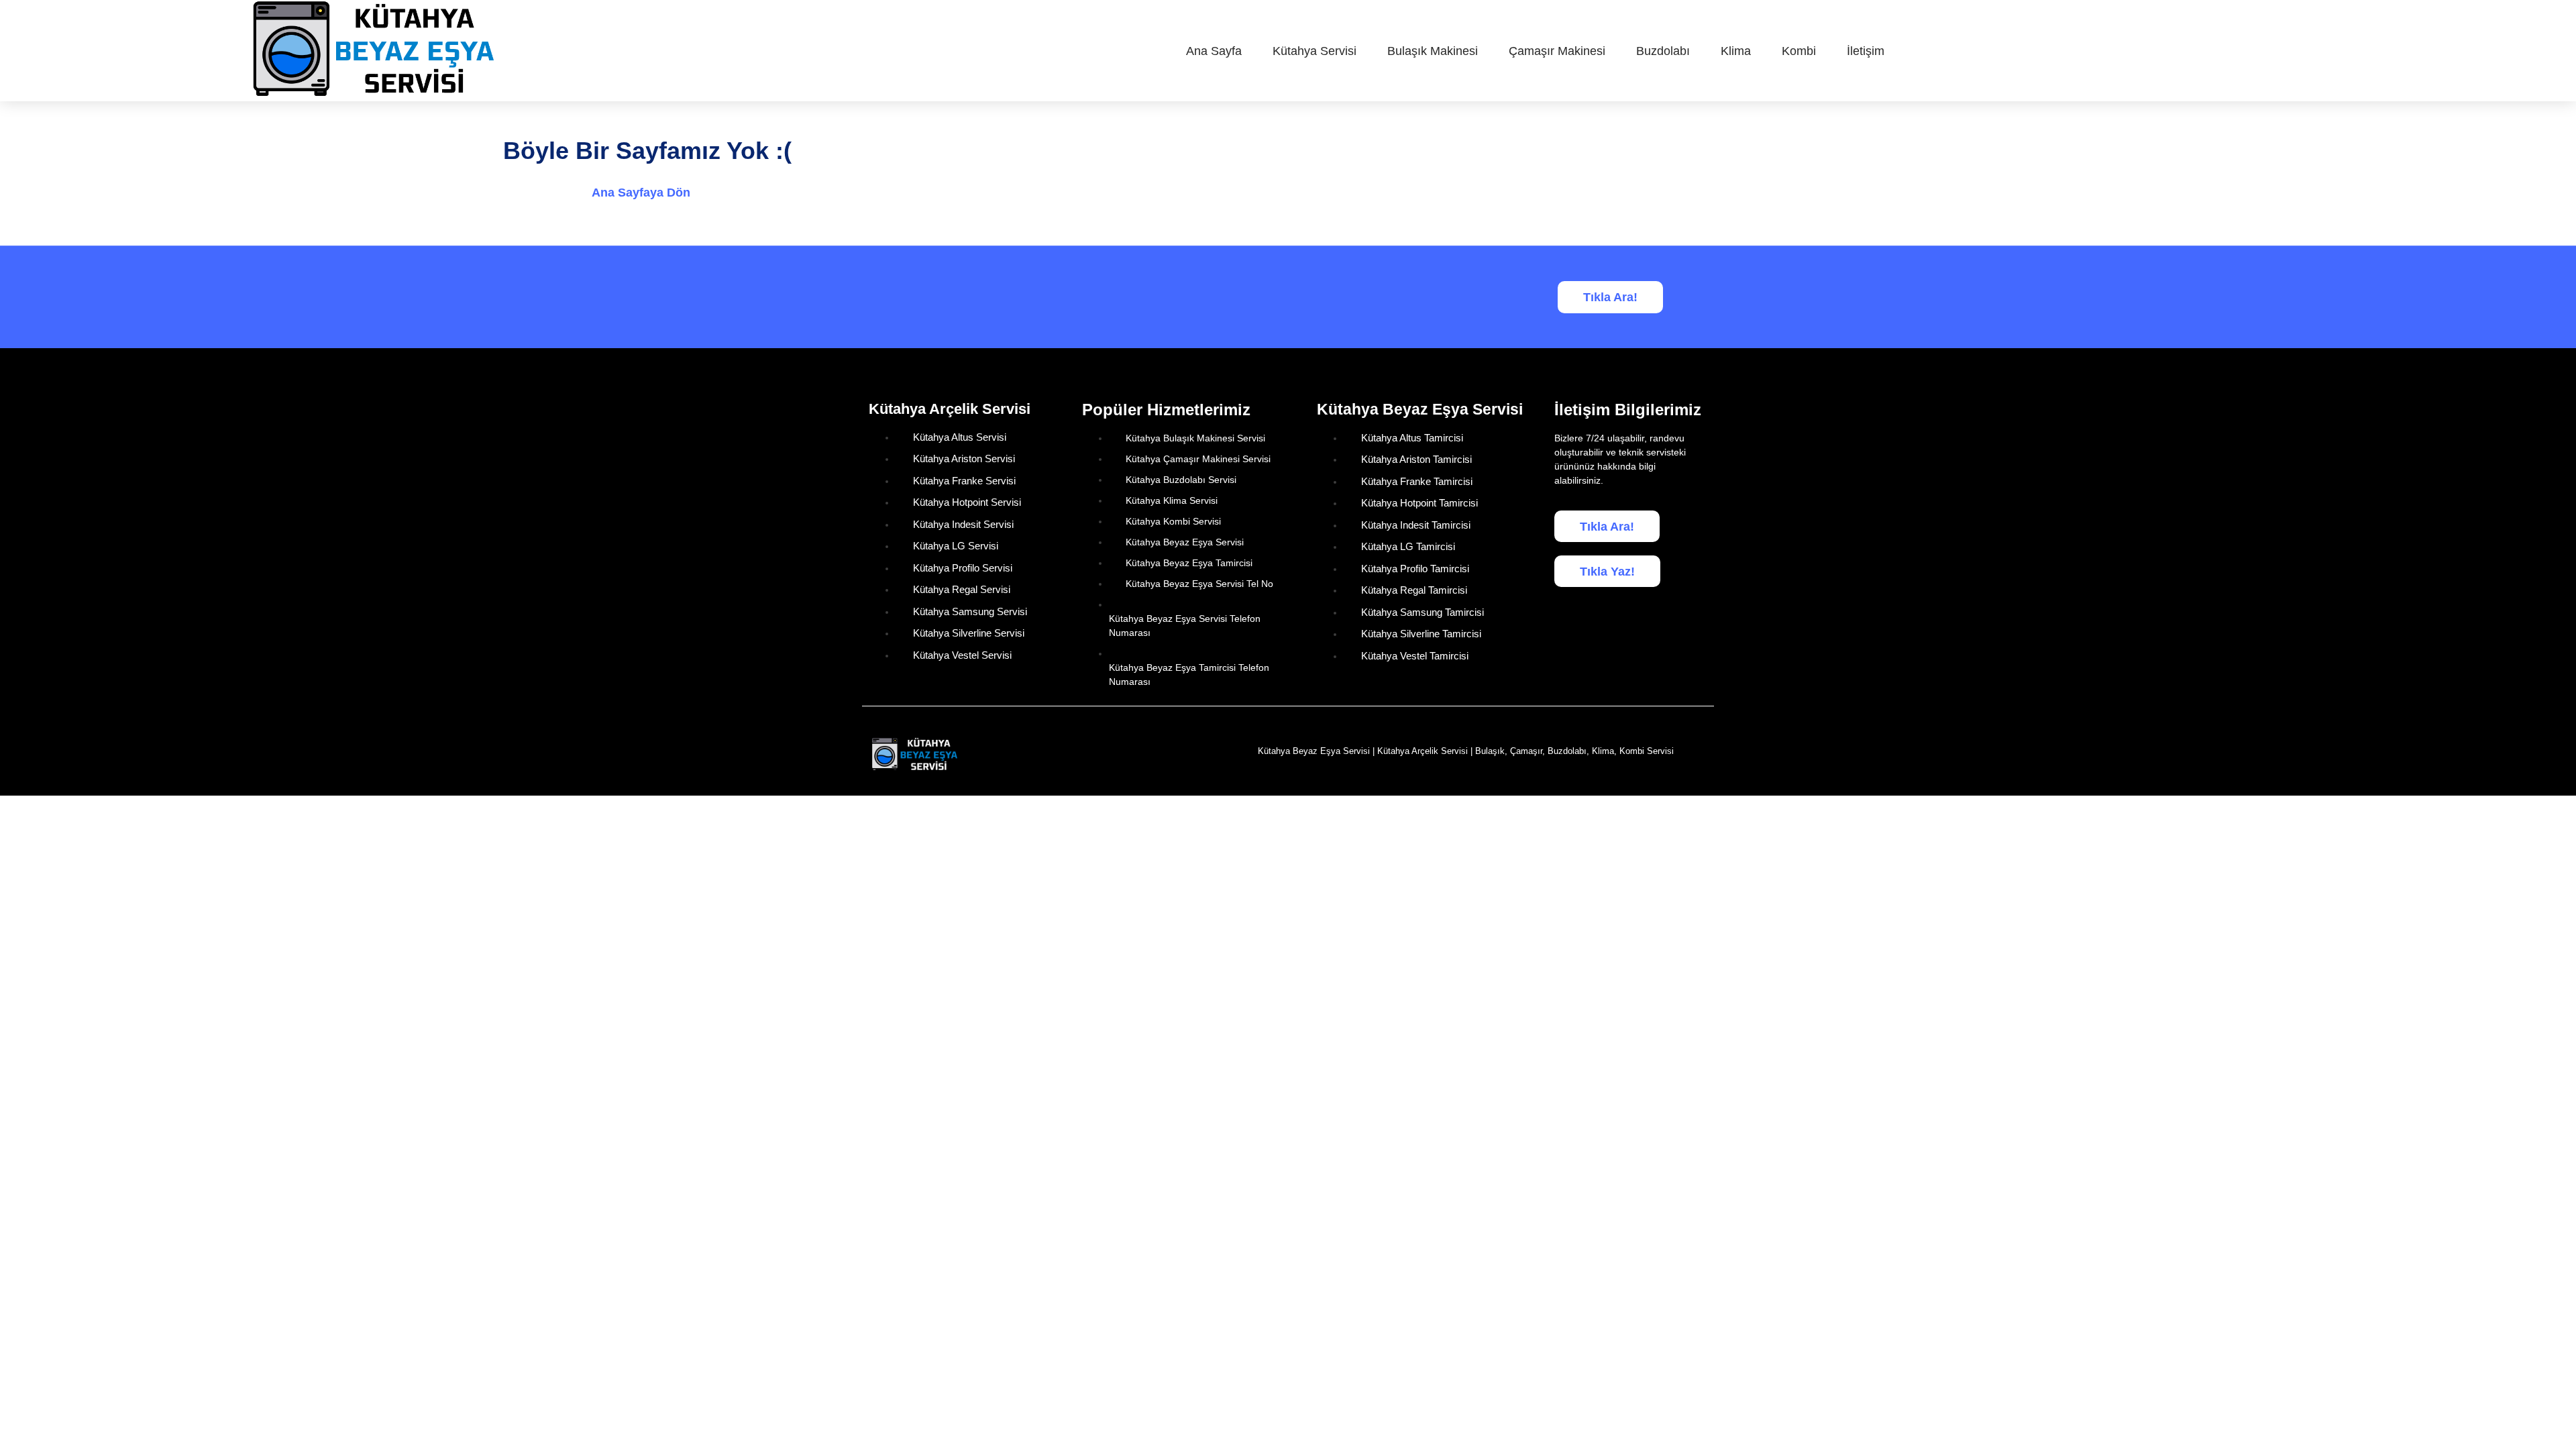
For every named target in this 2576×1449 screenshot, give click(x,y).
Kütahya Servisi (1314, 51)
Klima (1736, 51)
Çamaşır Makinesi (1557, 51)
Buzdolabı (1663, 51)
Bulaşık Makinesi (1433, 51)
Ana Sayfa (1214, 51)
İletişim (1866, 51)
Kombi (1799, 51)
